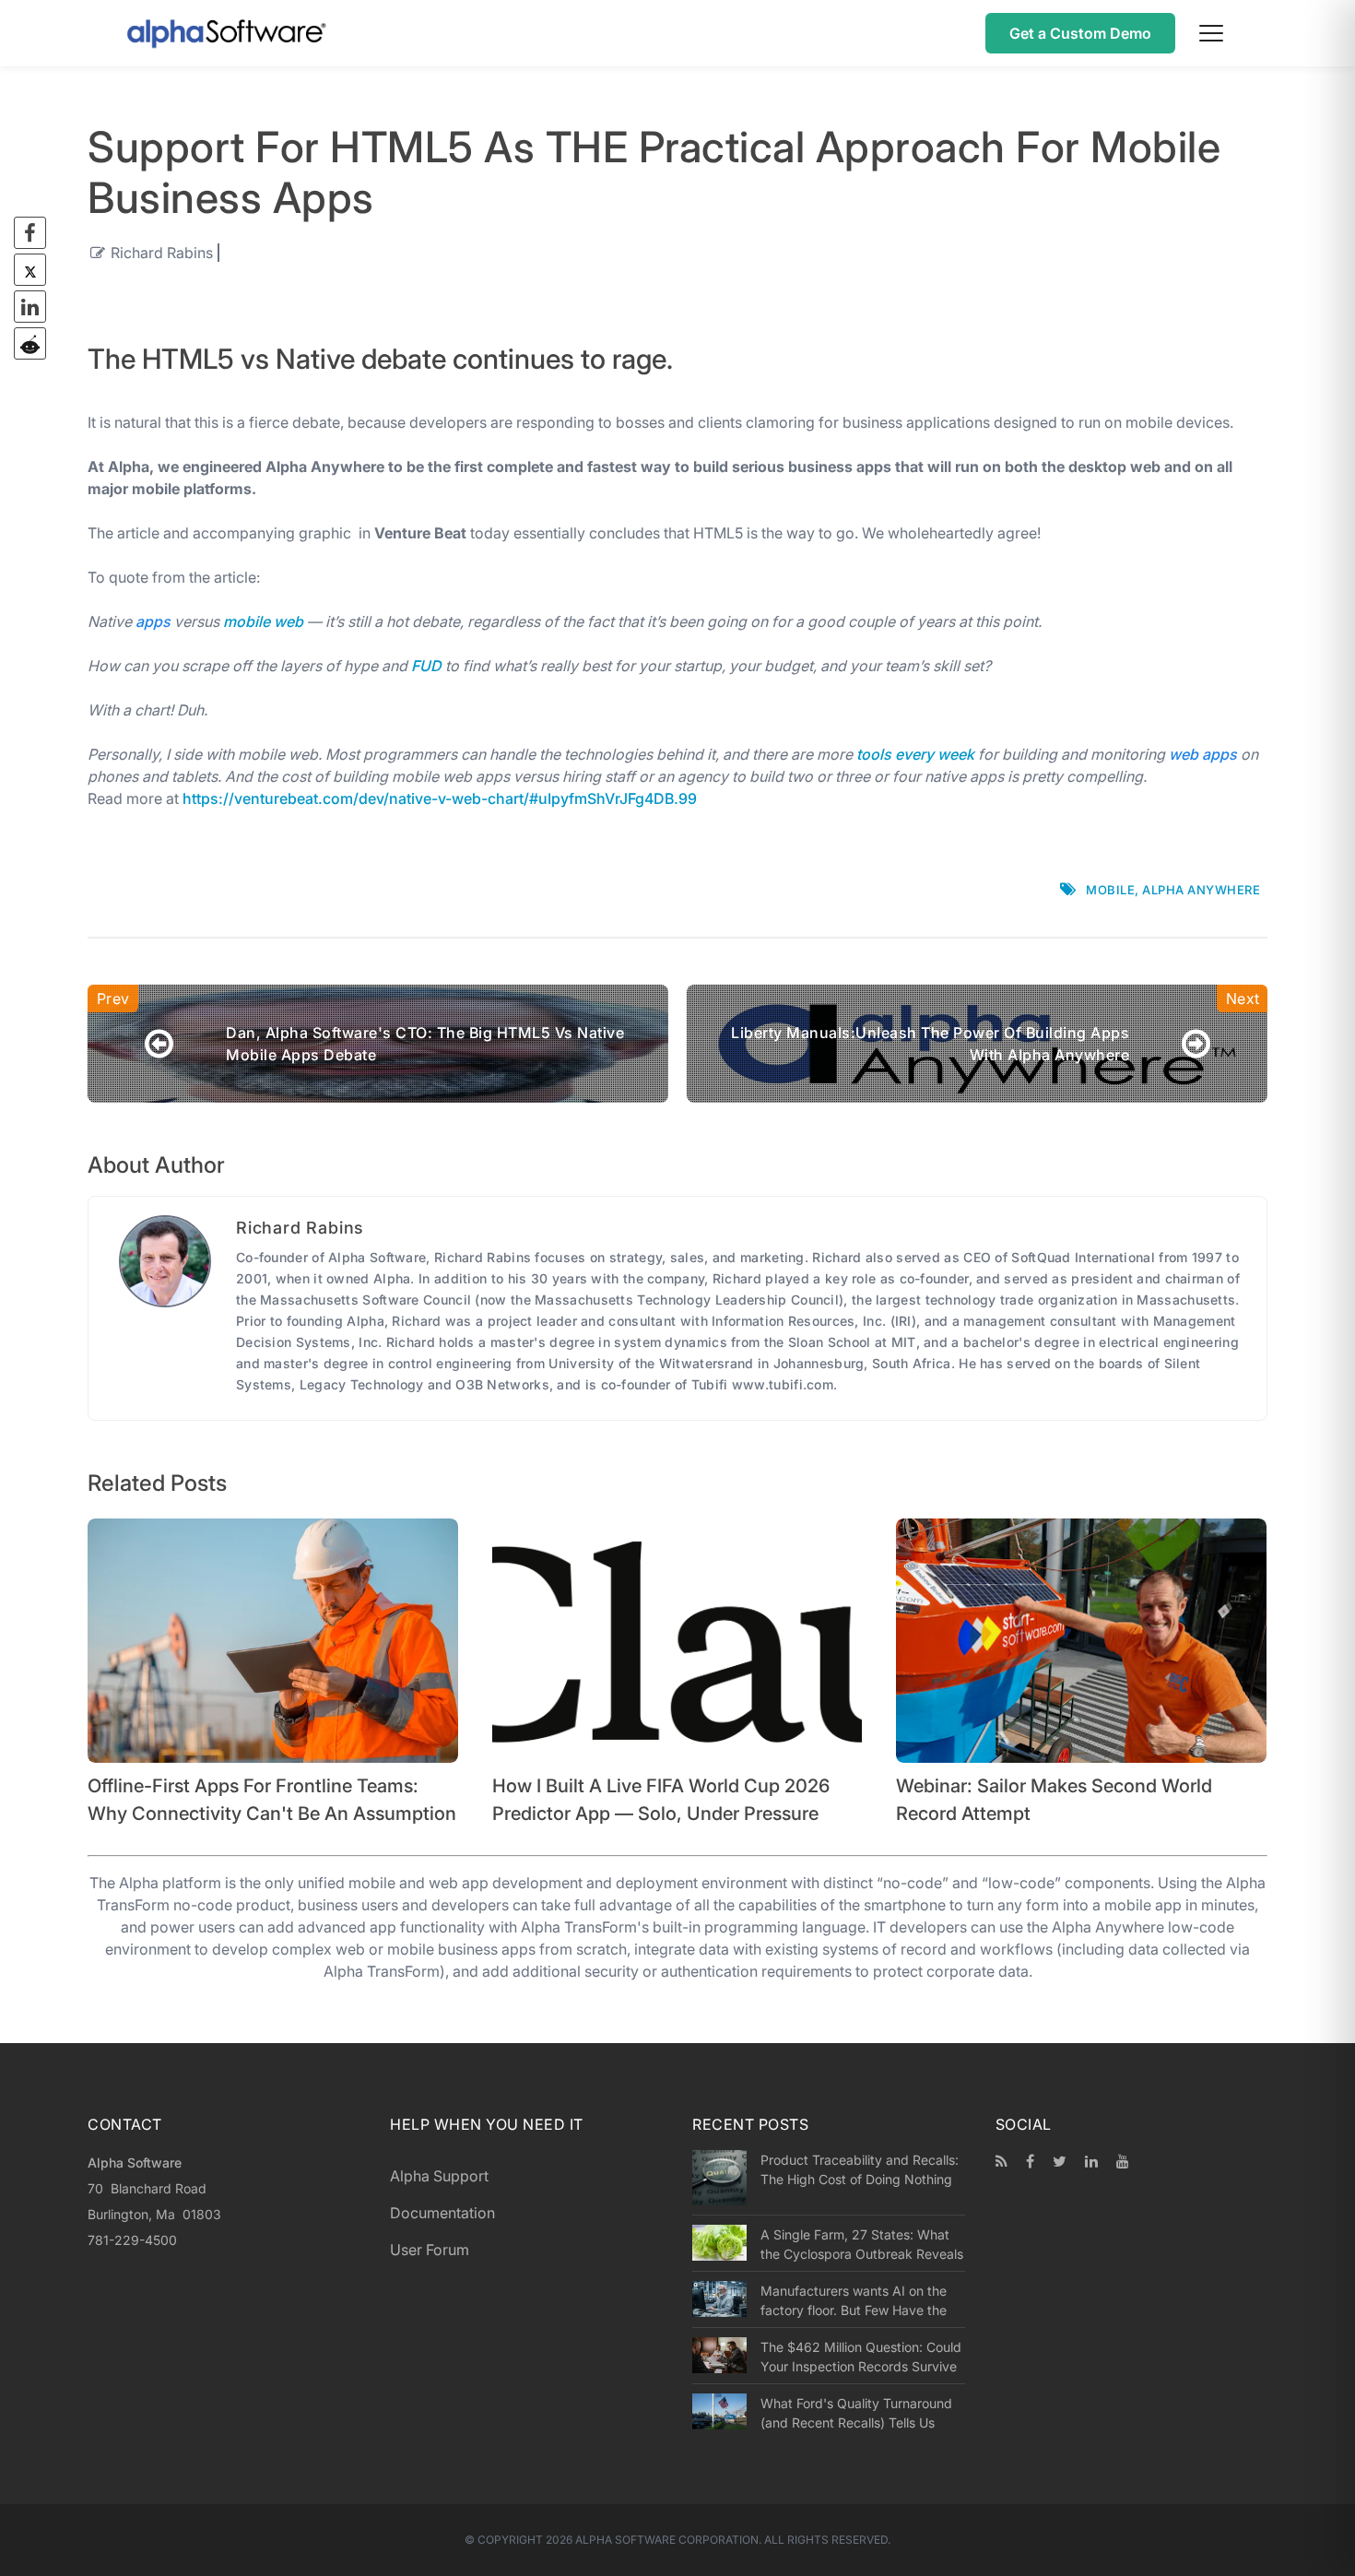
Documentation (442, 2213)
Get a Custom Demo (1080, 33)
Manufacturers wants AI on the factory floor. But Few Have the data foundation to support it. (854, 2300)
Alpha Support (439, 2176)
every (914, 754)
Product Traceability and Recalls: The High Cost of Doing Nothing (860, 2169)
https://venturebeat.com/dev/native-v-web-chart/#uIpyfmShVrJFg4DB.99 (440, 798)
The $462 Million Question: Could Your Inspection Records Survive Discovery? (861, 2357)
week (956, 754)
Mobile (1110, 890)
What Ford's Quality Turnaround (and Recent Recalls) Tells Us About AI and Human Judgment (856, 2413)
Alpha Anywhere (1201, 890)
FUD (426, 666)
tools (874, 754)
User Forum (430, 2250)
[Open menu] (1211, 33)
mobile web (263, 621)
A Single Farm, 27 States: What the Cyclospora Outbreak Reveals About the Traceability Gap (862, 2244)
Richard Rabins (162, 253)
